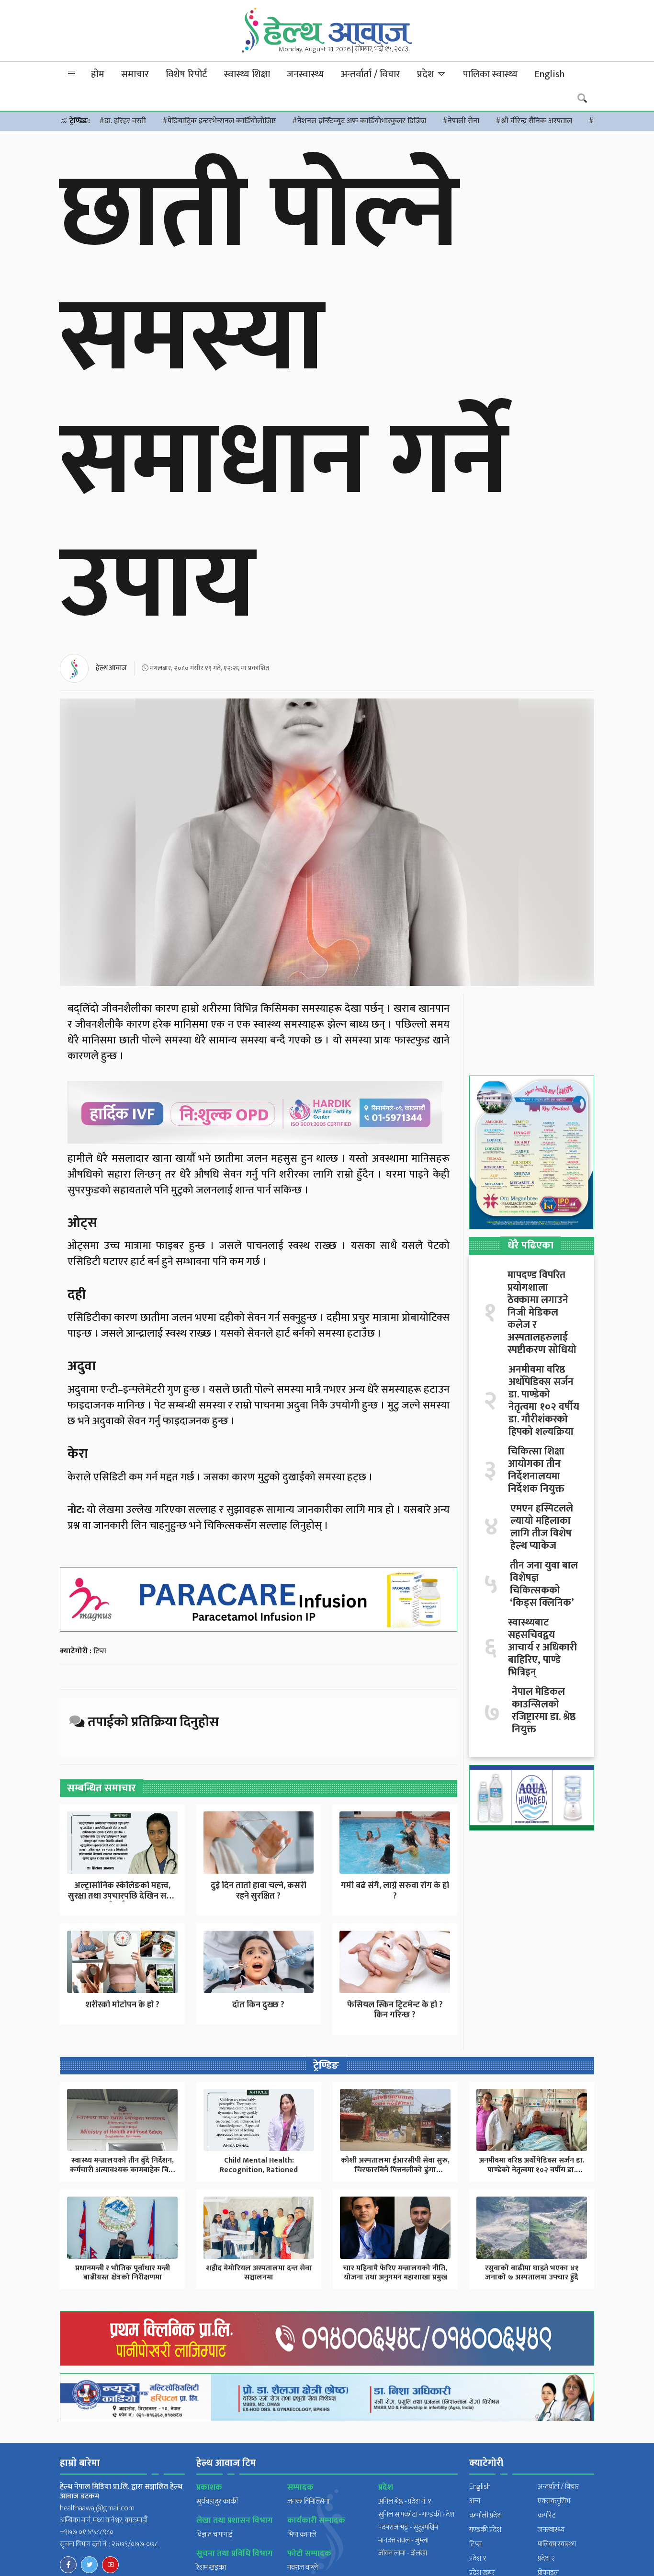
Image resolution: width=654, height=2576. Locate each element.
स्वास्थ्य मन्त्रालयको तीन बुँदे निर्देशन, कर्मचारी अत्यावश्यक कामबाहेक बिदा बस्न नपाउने (123, 2170)
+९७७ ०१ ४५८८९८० (87, 2532)
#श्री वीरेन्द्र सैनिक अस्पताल (534, 121)
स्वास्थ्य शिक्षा (247, 74)
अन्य (475, 2501)
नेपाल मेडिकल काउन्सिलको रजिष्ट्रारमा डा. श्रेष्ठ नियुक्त (544, 1711)
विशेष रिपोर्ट (186, 74)
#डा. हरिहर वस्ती (123, 121)
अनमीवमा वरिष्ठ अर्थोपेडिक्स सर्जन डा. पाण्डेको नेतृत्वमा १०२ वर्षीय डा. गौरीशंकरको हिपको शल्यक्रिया (544, 1401)
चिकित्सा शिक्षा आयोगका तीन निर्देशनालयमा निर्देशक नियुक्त (536, 1470)
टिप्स (100, 1651)
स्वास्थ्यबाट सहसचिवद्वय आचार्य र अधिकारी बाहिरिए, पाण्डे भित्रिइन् (542, 1648)
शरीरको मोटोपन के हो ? (122, 2005)
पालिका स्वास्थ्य (490, 74)
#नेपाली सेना (461, 121)
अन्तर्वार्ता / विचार (371, 74)
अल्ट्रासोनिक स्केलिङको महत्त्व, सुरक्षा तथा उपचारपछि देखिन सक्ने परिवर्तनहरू (122, 1896)
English (549, 74)
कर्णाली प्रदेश (485, 2515)
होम (98, 74)
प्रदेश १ (478, 2559)
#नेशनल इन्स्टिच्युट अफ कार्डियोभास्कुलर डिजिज (359, 121)
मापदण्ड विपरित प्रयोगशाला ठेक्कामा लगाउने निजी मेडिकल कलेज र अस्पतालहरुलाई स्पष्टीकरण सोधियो (542, 1313)
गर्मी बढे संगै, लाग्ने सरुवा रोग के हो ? (395, 1891)
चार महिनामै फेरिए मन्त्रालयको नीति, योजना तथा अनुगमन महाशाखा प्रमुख (395, 2273)
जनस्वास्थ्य (305, 74)
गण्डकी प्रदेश (485, 2530)
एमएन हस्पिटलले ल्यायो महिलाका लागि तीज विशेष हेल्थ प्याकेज (542, 1527)
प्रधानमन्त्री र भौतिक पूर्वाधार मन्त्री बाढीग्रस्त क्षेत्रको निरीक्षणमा (123, 2273)
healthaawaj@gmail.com (97, 2508)
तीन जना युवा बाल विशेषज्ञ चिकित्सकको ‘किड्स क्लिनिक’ (544, 1584)
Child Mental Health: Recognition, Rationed (259, 2165)
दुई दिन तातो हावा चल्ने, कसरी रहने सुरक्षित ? (259, 1891)
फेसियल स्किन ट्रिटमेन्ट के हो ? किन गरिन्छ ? (395, 2010)
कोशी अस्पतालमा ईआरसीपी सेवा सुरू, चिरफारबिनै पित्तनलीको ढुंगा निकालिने (395, 2170)
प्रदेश (427, 74)
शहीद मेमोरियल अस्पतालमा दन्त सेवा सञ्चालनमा (259, 2273)
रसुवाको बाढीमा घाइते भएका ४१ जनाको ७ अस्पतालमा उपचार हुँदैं (532, 2273)
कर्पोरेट (547, 2515)
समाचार (135, 74)
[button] (72, 74)
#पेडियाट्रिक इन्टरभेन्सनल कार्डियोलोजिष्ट (219, 121)
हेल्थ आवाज (111, 668)
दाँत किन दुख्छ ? (258, 2005)
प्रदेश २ (546, 2559)
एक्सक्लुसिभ (554, 2501)
